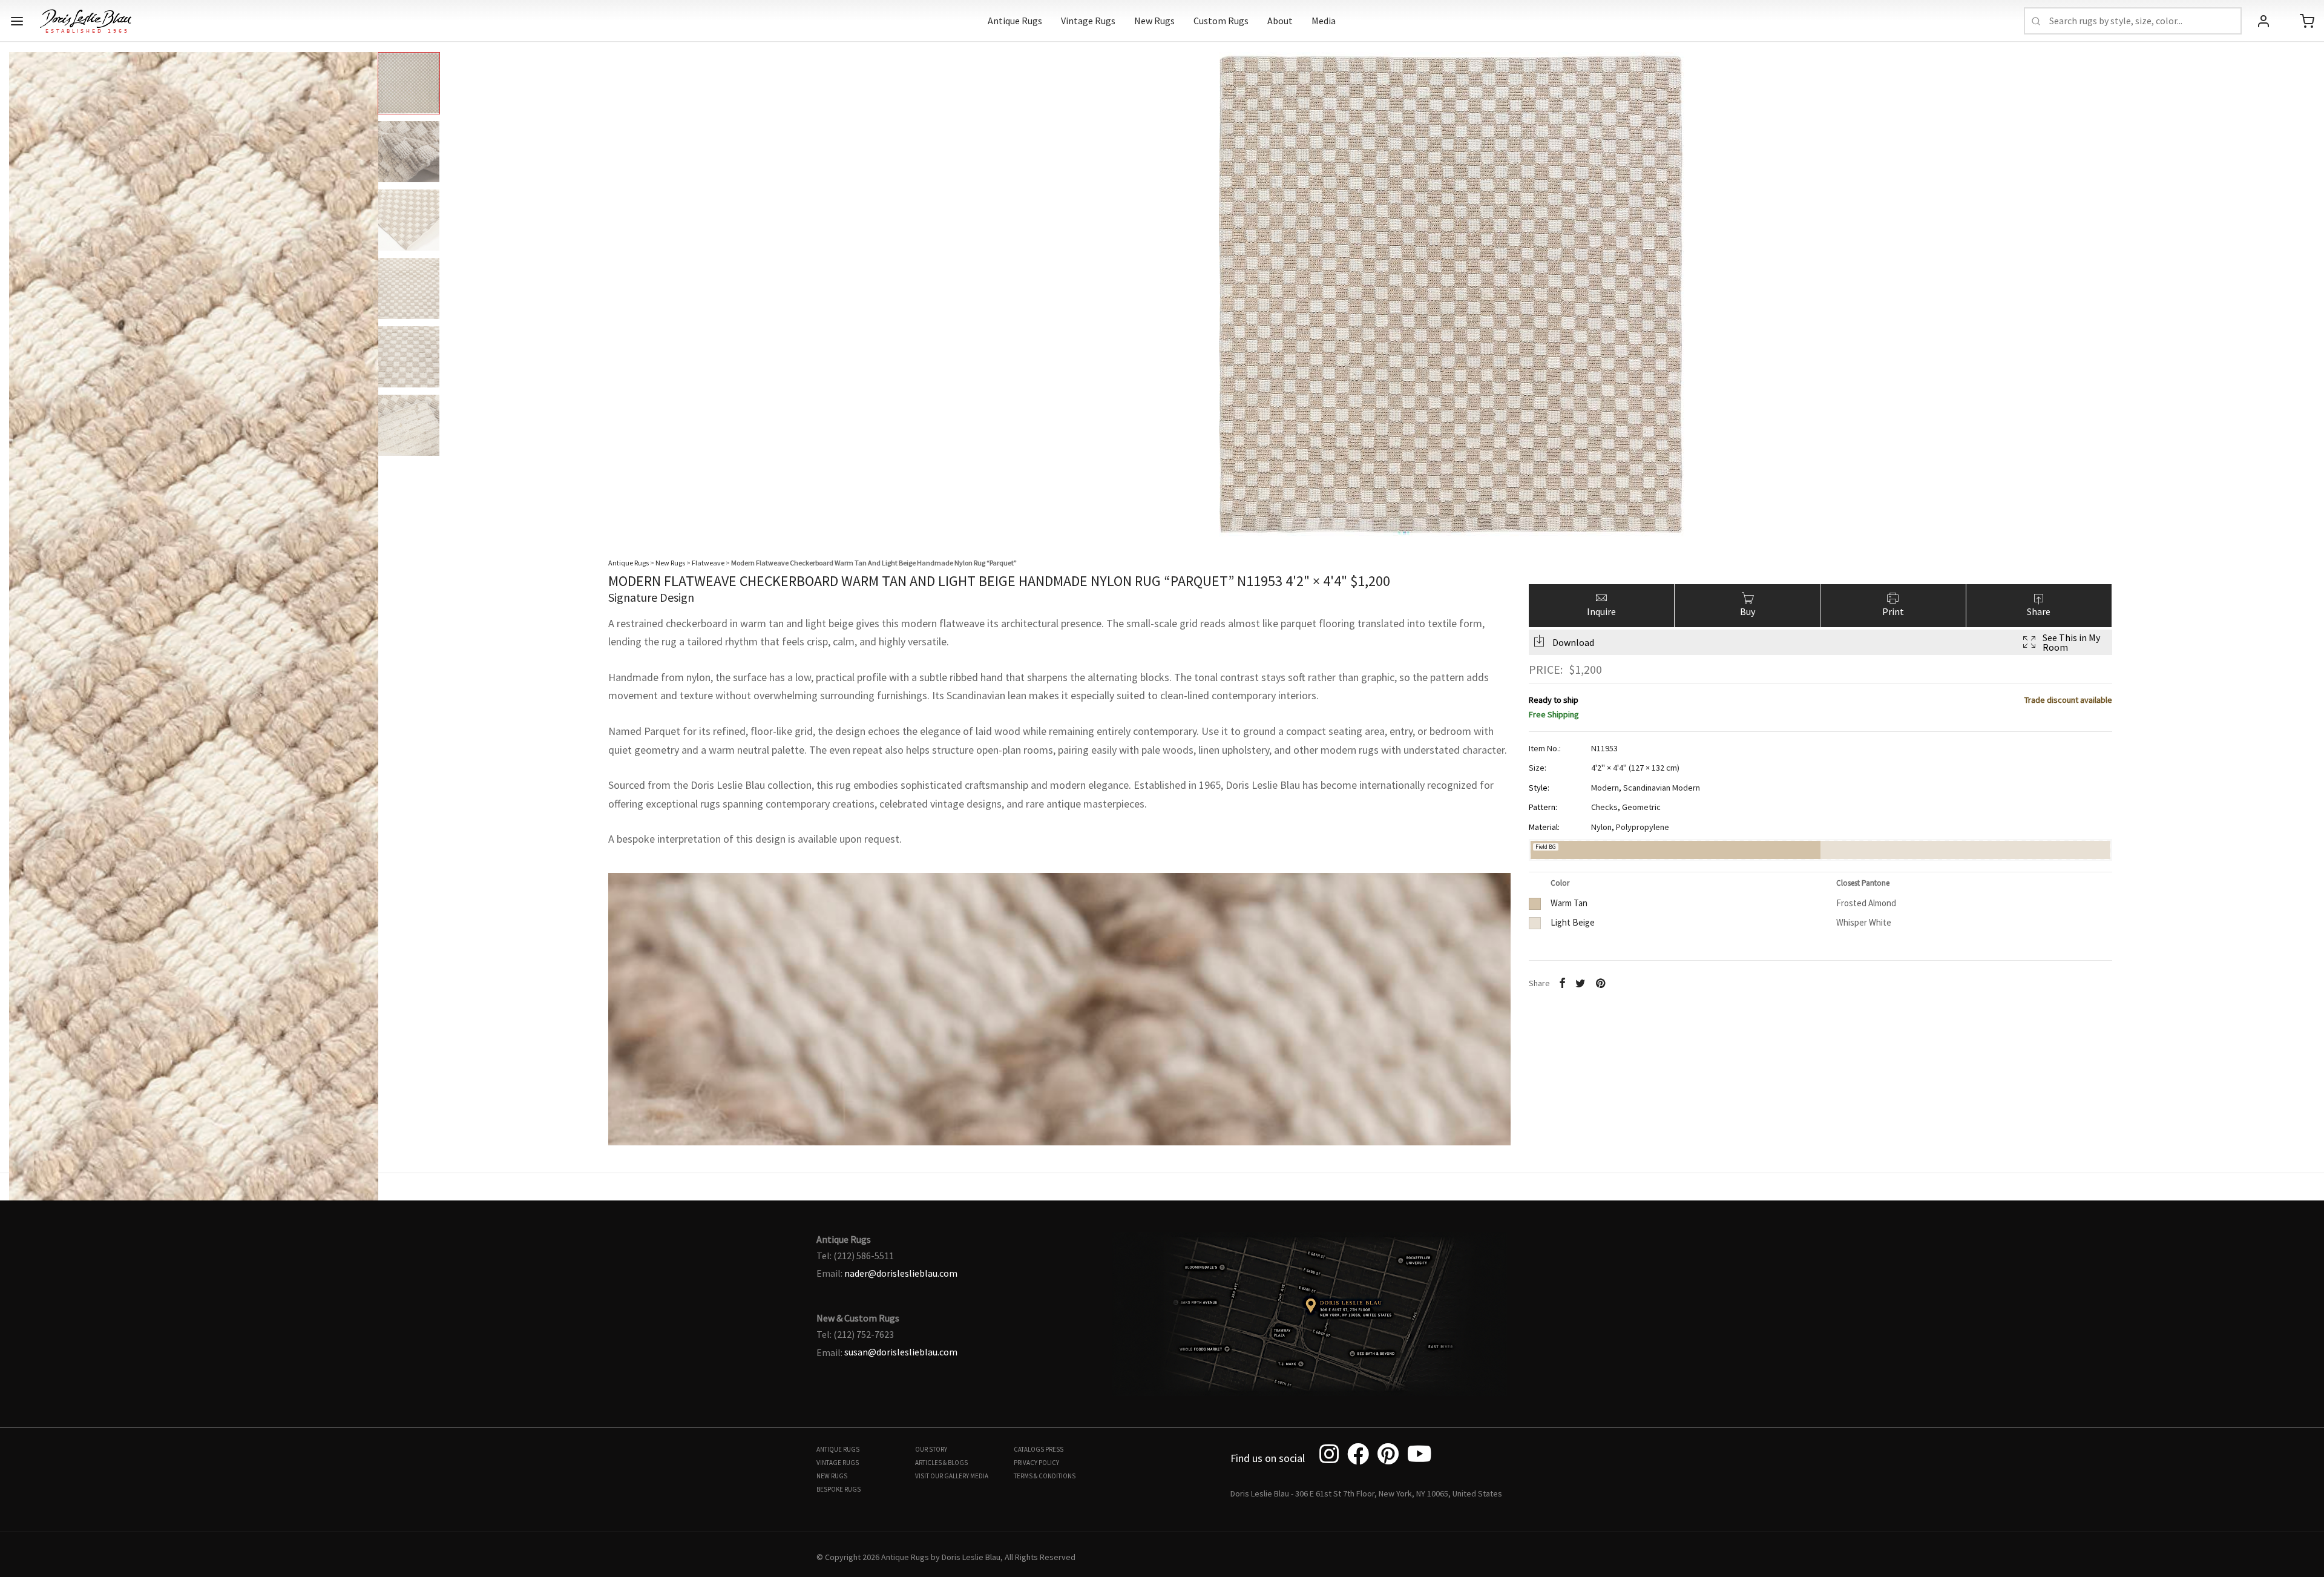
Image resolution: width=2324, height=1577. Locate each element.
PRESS (1054, 1449)
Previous (21, 285)
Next (2303, 285)
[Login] (2263, 21)
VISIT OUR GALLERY (942, 1476)
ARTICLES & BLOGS (941, 1463)
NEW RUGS (832, 1476)
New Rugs (1154, 21)
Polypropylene (1643, 826)
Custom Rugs (1221, 21)
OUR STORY (931, 1449)
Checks (1604, 807)
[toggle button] (17, 21)
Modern (1605, 787)
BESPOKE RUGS (839, 1489)
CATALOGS (1029, 1449)
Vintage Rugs (1088, 21)
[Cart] (2307, 21)
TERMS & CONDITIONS (1045, 1476)
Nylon (1601, 826)
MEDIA (979, 1476)
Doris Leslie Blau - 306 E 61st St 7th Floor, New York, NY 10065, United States (1366, 1493)
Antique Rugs (1015, 21)
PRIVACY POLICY (1036, 1463)
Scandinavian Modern (1662, 787)
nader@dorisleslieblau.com (901, 1273)
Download (1573, 642)
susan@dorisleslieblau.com (901, 1352)
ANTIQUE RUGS (838, 1449)
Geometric (1641, 807)
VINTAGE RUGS (838, 1463)
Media (1324, 21)
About (1280, 21)
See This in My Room (2071, 642)
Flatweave (708, 563)
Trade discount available (2068, 699)
